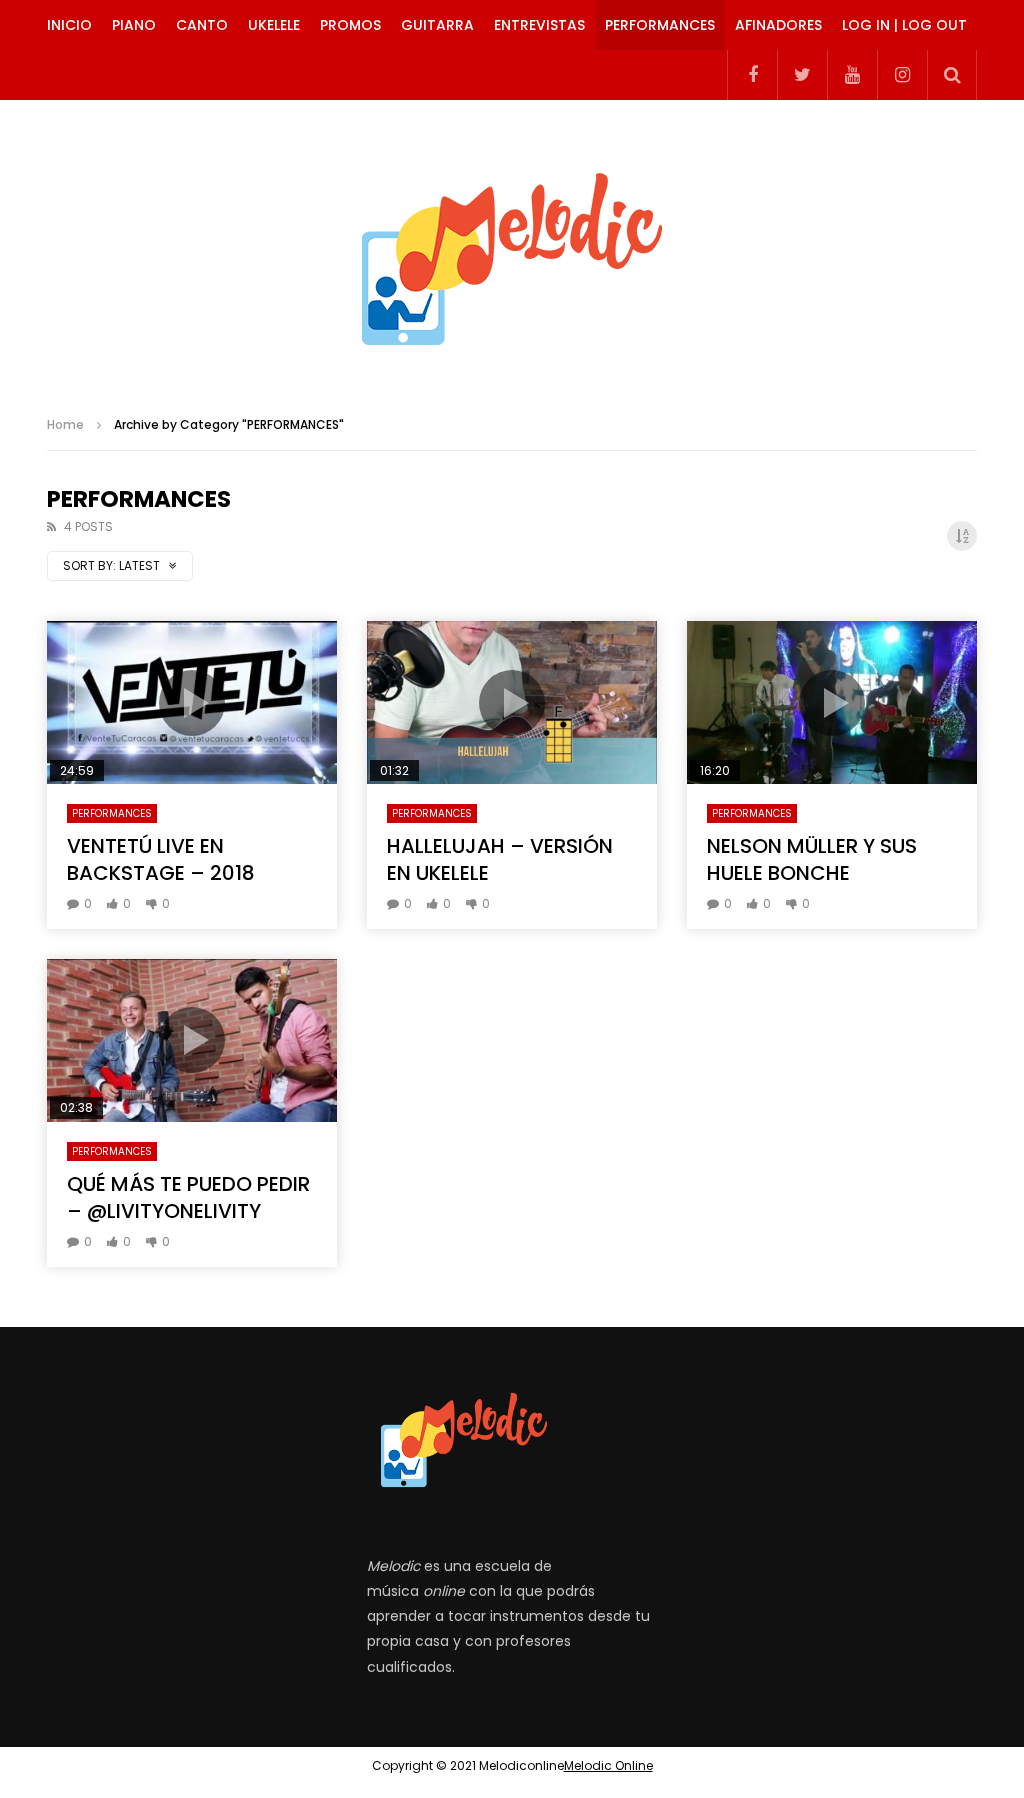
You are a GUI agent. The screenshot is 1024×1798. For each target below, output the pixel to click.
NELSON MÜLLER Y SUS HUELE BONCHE (812, 859)
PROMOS (350, 25)
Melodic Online (608, 1765)
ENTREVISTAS (539, 25)
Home (65, 424)
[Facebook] (752, 75)
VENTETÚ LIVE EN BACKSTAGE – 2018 (161, 859)
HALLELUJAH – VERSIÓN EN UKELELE (500, 859)
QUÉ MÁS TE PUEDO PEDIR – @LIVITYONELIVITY (188, 1197)
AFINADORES (778, 25)
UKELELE (274, 25)
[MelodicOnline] (512, 250)
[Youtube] (852, 75)
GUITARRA (437, 25)
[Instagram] (902, 75)
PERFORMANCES (660, 25)
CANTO (202, 25)
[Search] (952, 75)
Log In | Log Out (904, 25)
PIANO (134, 25)
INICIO (69, 25)
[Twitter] (802, 75)
